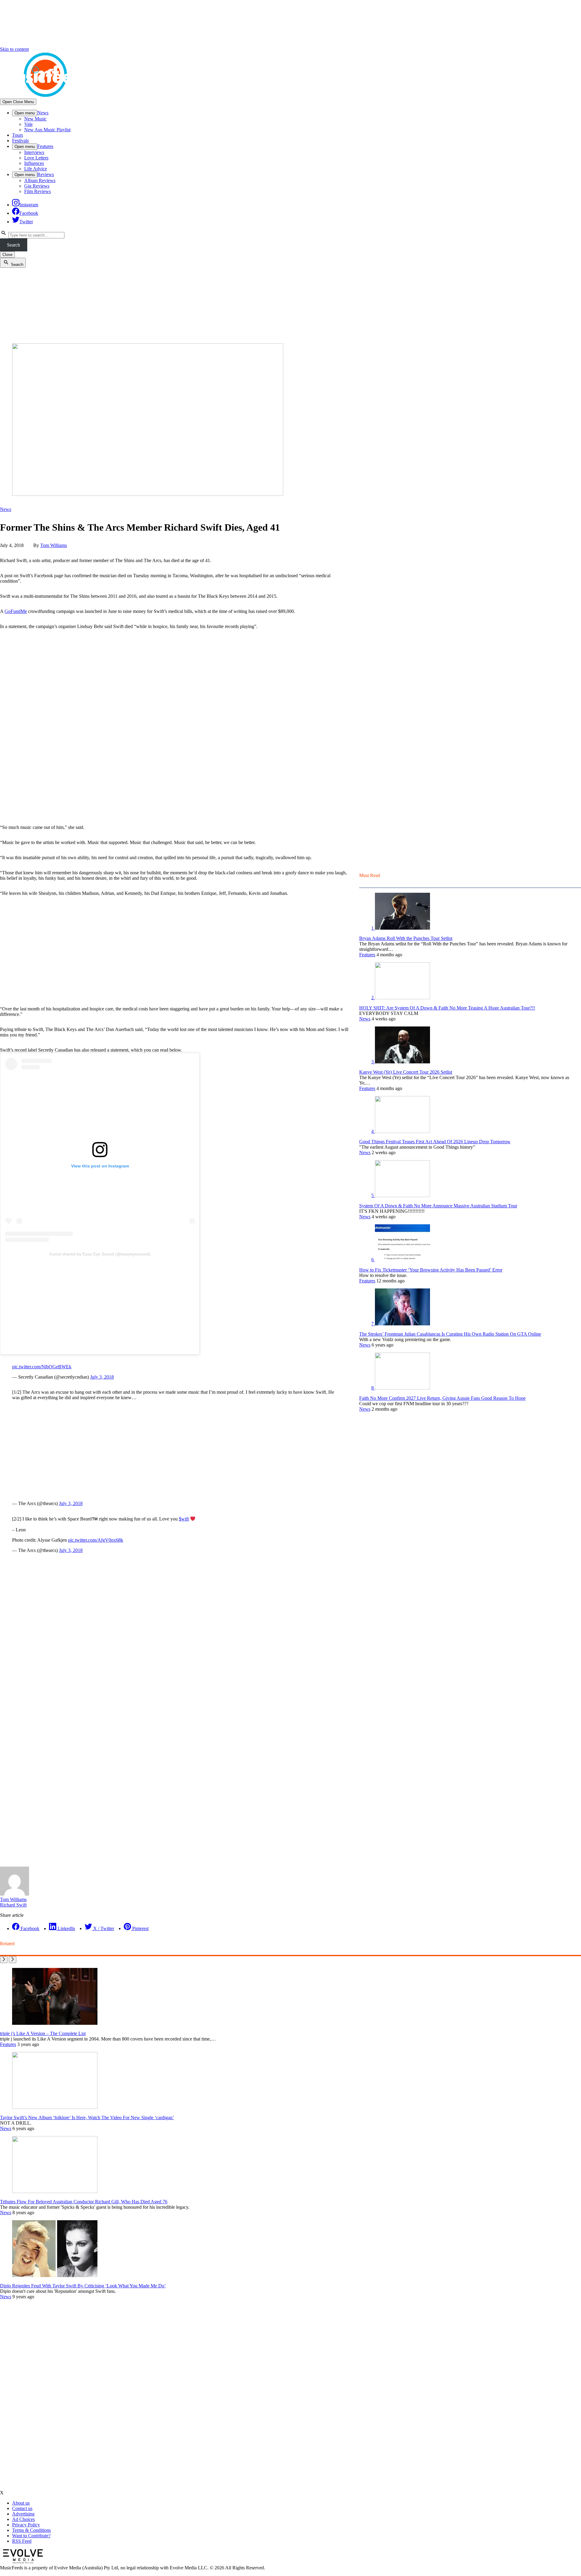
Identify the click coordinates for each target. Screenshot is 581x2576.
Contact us (22, 2508)
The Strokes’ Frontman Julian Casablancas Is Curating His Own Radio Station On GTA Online (450, 1334)
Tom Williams (54, 545)
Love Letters (36, 158)
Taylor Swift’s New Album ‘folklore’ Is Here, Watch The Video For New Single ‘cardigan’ (87, 2118)
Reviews (46, 174)
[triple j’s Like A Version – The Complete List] (55, 2023)
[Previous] (4, 1960)
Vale (28, 124)
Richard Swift (13, 1905)
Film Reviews (38, 191)
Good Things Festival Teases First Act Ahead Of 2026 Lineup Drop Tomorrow (435, 1142)
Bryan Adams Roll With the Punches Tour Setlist (406, 938)
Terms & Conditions (31, 2530)
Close (7, 255)
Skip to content (14, 49)
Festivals (20, 141)
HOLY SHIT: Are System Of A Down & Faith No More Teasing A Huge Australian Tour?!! (447, 1008)
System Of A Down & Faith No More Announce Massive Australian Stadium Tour (438, 1206)
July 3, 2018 (102, 1377)
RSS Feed (22, 2541)
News (43, 113)
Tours (18, 135)
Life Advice (36, 169)
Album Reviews (40, 180)
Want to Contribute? (31, 2536)
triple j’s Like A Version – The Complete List (43, 2033)
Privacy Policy (26, 2525)
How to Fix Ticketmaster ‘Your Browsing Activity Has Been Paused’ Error (431, 1270)
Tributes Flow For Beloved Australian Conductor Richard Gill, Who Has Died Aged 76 (84, 2202)
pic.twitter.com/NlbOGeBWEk (42, 1367)
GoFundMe (16, 611)
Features (45, 146)
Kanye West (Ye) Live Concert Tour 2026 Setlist (406, 1072)
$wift (184, 1519)
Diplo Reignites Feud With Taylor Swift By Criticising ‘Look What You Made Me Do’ (83, 2286)
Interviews (34, 152)
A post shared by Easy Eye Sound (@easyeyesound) (100, 1254)
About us (21, 2503)
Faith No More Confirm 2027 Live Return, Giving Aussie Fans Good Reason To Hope (442, 1398)
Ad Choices (23, 2519)
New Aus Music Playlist (47, 130)
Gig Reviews (37, 186)
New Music (35, 119)
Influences (34, 163)
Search (13, 245)
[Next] (13, 1960)
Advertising (23, 2514)
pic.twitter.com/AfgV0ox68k (96, 1540)
